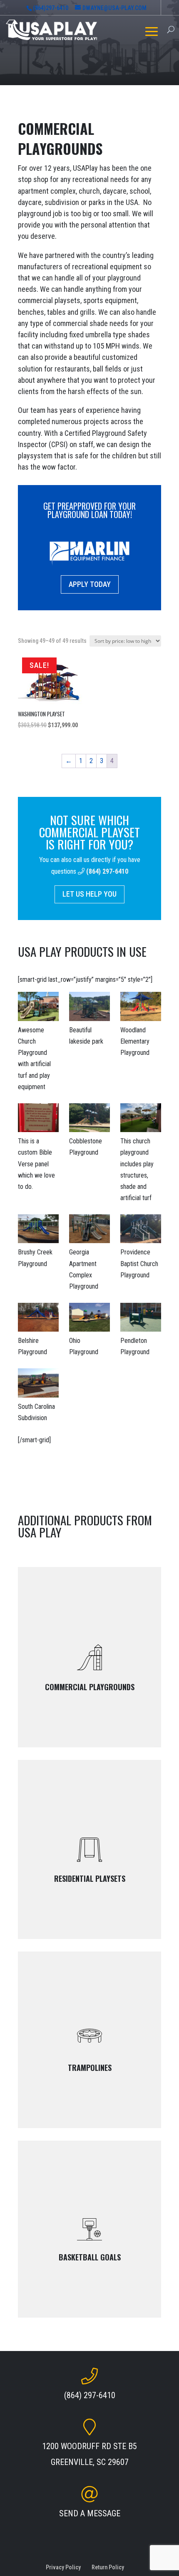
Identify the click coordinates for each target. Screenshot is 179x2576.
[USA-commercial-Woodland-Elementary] (141, 1008)
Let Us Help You (89, 894)
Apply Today (90, 584)
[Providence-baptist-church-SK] (141, 1230)
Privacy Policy (63, 2567)
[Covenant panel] (38, 1119)
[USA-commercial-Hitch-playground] (89, 1230)
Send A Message (90, 2513)
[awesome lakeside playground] (89, 1008)
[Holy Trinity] (141, 1119)
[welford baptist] (38, 1008)
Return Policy (108, 2567)
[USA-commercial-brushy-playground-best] (38, 1230)
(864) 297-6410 (107, 871)
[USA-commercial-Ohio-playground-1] (89, 1319)
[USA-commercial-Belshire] (38, 1319)
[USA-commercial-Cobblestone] (89, 1119)
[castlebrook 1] (38, 1384)
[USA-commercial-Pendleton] (141, 1319)
